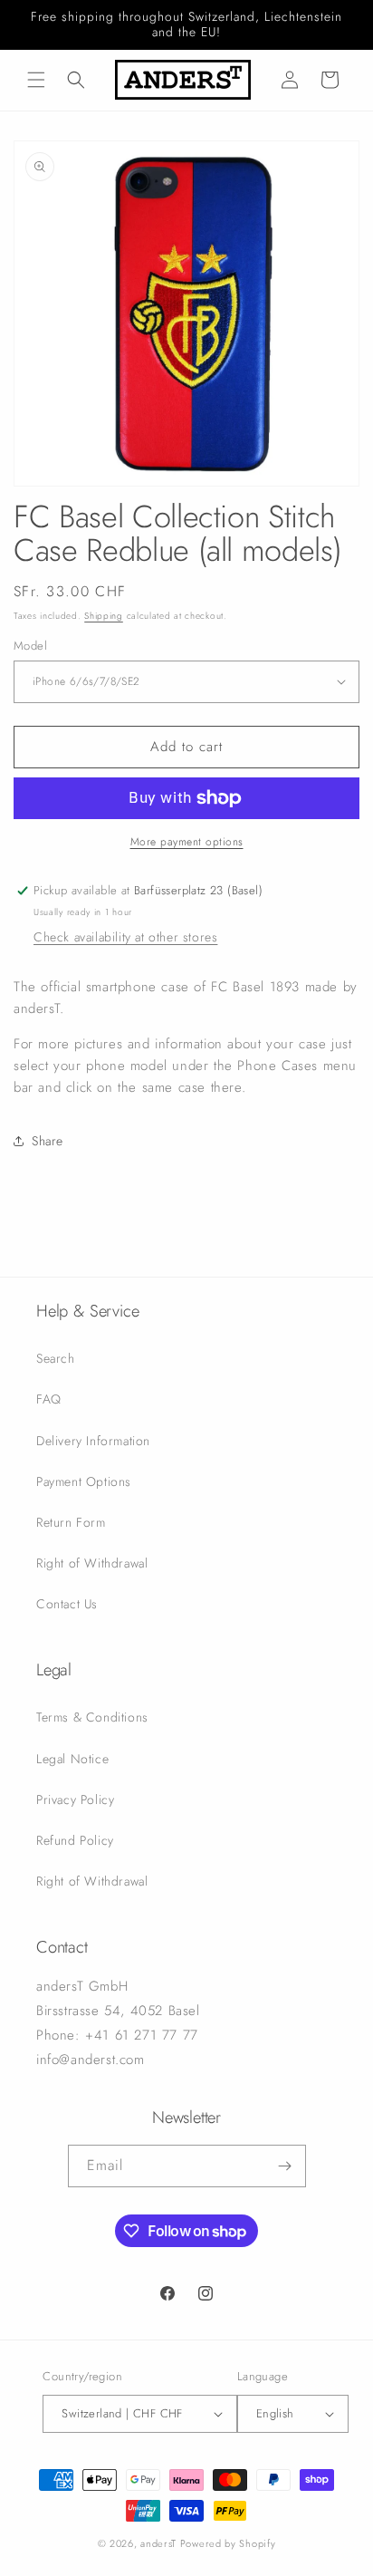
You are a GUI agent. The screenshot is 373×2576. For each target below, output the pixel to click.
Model (30, 646)
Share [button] (48, 1141)
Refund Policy (75, 1840)
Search (56, 1358)
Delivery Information (93, 1441)
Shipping (104, 616)
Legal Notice (72, 1759)
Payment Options (84, 1481)
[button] (36, 80)
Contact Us (67, 1604)
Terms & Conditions (92, 1717)
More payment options (187, 842)
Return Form (71, 1522)
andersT (158, 2543)
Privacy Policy (75, 1799)
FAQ (49, 1399)
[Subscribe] (285, 2166)
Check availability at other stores (125, 937)
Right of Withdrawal (92, 1563)
